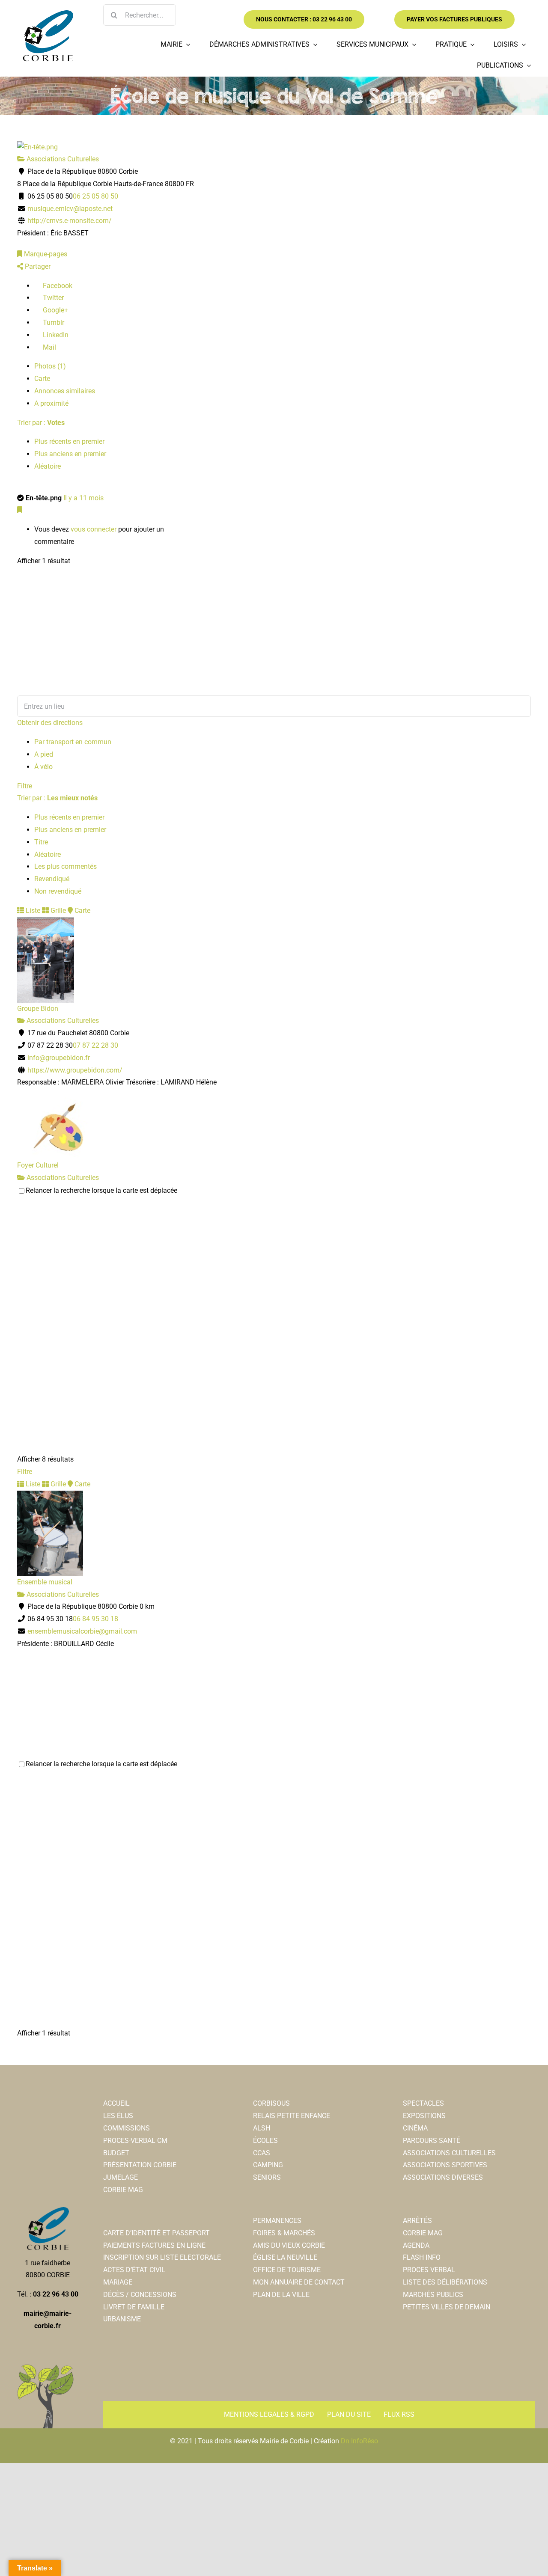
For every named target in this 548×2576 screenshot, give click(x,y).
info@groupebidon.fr (59, 1058)
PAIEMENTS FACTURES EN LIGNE (154, 2245)
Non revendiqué (58, 891)
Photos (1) (50, 366)
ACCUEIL (116, 2103)
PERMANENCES (277, 2221)
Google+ (55, 310)
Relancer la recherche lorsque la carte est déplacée (101, 1190)
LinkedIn (55, 335)
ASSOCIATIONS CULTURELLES (449, 2153)
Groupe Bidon (38, 1009)
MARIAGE (118, 2282)
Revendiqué (52, 879)
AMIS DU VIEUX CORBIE (289, 2245)
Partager (37, 266)
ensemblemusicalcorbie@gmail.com (82, 1631)
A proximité (51, 403)
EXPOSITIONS (424, 2116)
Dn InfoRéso (359, 2441)
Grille (57, 911)
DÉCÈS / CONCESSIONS (140, 2295)
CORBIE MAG (123, 2190)
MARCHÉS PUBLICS (433, 2295)
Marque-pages (45, 254)
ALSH (262, 2128)
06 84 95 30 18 (95, 1619)
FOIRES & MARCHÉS (284, 2233)
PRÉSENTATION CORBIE (140, 2165)
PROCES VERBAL (429, 2270)
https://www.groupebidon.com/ (75, 1070)
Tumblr (53, 322)
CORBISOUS (271, 2103)
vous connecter (94, 529)
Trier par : (41, 423)
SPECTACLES (423, 2103)
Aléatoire (48, 466)
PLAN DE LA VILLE (281, 2295)
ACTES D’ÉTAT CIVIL (134, 2270)
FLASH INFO (422, 2257)
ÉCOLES (265, 2141)
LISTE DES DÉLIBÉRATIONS (445, 2282)
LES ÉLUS (118, 2116)
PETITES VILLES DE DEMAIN (447, 2307)
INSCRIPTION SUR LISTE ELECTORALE (162, 2257)
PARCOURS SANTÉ (432, 2141)
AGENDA (416, 2245)
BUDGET (116, 2153)
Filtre (25, 786)
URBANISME (122, 2319)
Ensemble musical (45, 1582)
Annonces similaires (65, 391)
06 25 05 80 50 (95, 196)
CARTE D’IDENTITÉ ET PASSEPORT (156, 2233)
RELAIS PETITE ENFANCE (292, 2116)
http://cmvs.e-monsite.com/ (70, 221)
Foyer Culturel (38, 1165)
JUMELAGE (121, 2177)
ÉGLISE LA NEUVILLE (285, 2257)
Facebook (57, 286)
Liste (32, 911)
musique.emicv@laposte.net (70, 209)
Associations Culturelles (62, 159)
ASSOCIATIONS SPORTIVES (445, 2165)
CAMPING (268, 2165)
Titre (41, 842)
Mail (49, 347)
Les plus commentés (66, 866)
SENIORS (267, 2177)
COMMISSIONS (127, 2128)
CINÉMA (415, 2128)
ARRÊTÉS (417, 2221)
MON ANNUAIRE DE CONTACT (299, 2282)
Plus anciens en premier (70, 454)
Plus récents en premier (69, 441)
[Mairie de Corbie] (48, 13)
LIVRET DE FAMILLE (134, 2307)
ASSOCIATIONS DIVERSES (443, 2177)
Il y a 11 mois (83, 498)
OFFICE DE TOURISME (287, 2270)
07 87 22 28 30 (95, 1045)
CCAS (262, 2153)
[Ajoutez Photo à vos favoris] (20, 510)
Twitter (52, 298)
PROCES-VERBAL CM (135, 2141)
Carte (42, 379)
